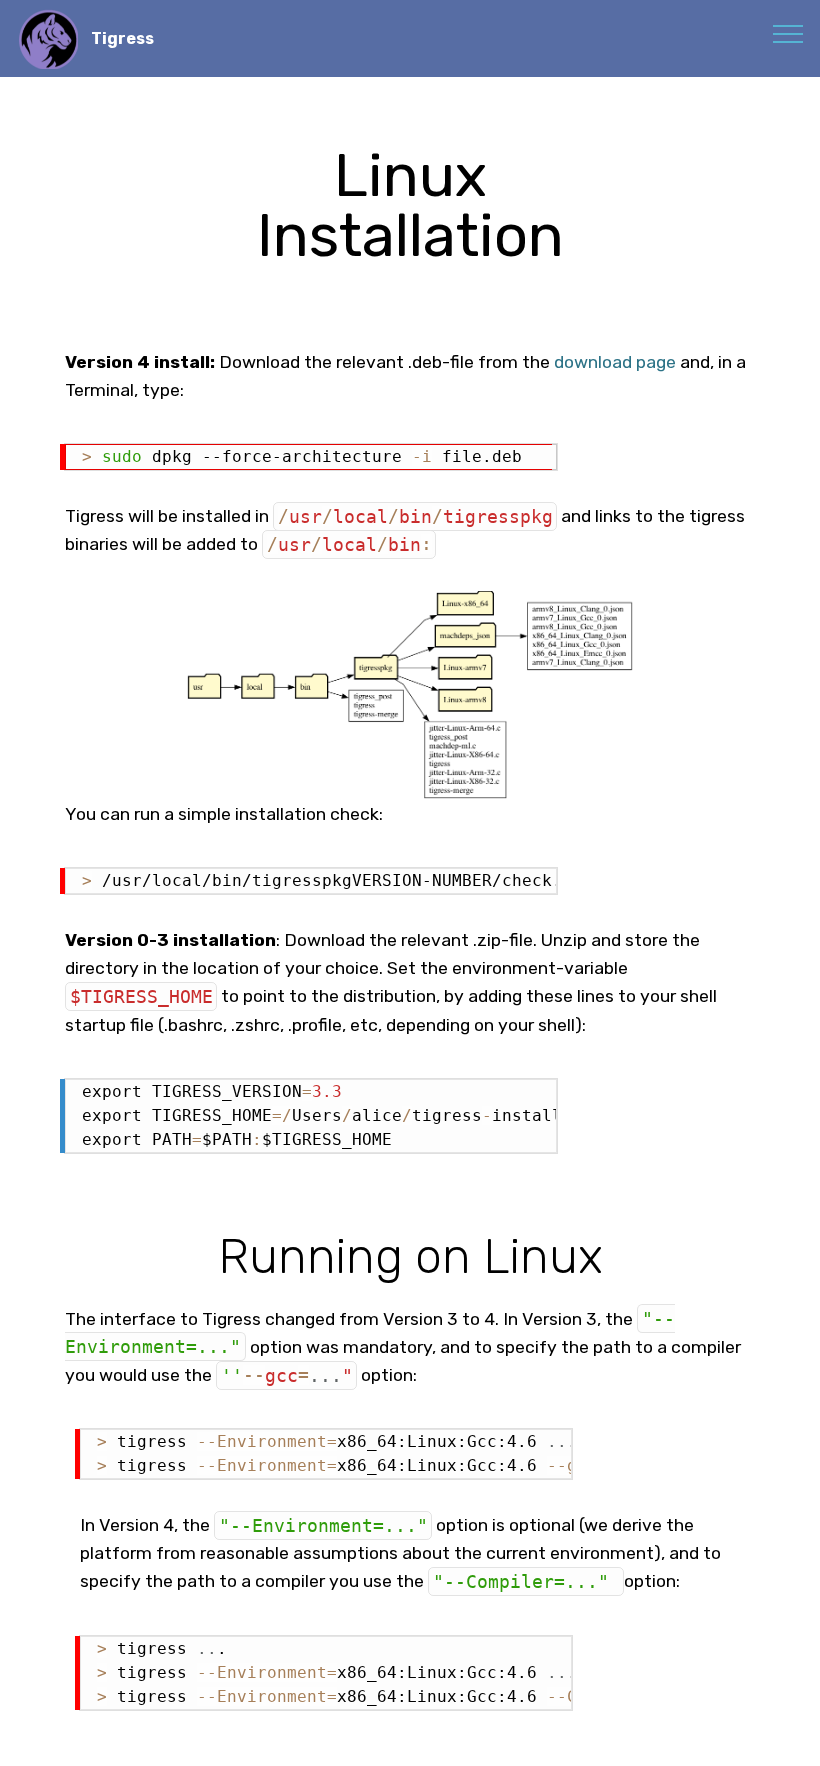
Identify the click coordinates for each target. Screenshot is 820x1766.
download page (615, 362)
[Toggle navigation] (788, 33)
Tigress (122, 38)
